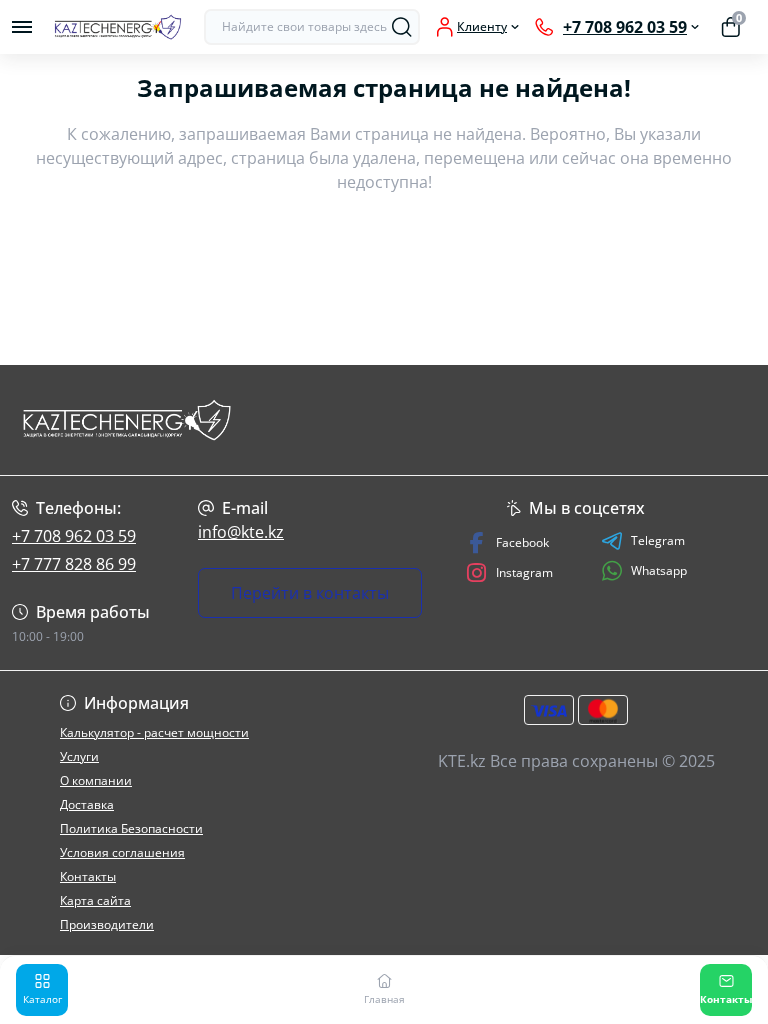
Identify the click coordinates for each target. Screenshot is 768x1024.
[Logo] (118, 27)
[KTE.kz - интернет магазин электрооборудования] (128, 420)
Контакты (88, 876)
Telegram (658, 540)
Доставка (87, 804)
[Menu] (22, 27)
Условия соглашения (122, 852)
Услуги (79, 756)
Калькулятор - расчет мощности (154, 732)
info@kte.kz (241, 532)
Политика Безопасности (131, 828)
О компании (96, 780)
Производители (107, 924)
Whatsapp (659, 570)
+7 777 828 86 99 (74, 564)
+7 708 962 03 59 (74, 536)
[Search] (402, 27)
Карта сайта (95, 900)
